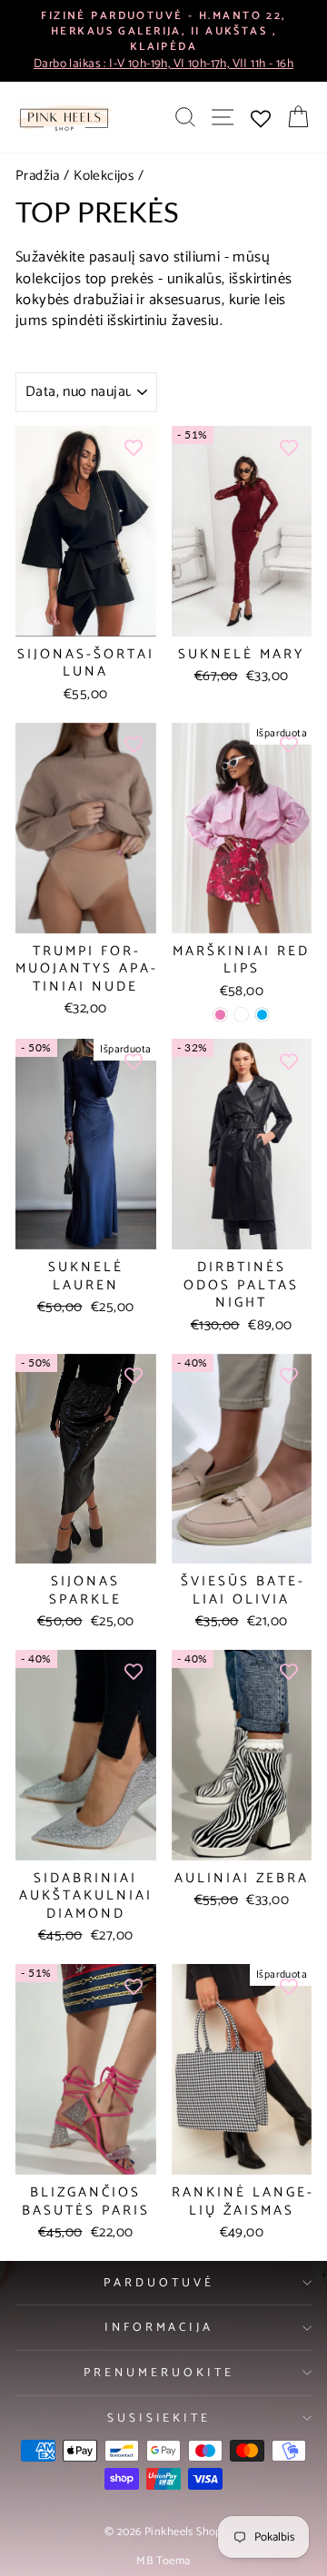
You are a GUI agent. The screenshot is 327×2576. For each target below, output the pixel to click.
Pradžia (38, 176)
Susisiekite (159, 2418)
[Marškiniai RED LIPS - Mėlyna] (262, 1015)
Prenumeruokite (159, 2373)
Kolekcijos (104, 176)
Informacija (159, 2327)
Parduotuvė (159, 2283)
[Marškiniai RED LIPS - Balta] (241, 1015)
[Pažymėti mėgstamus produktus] (134, 449)
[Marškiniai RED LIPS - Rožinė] (220, 1015)
